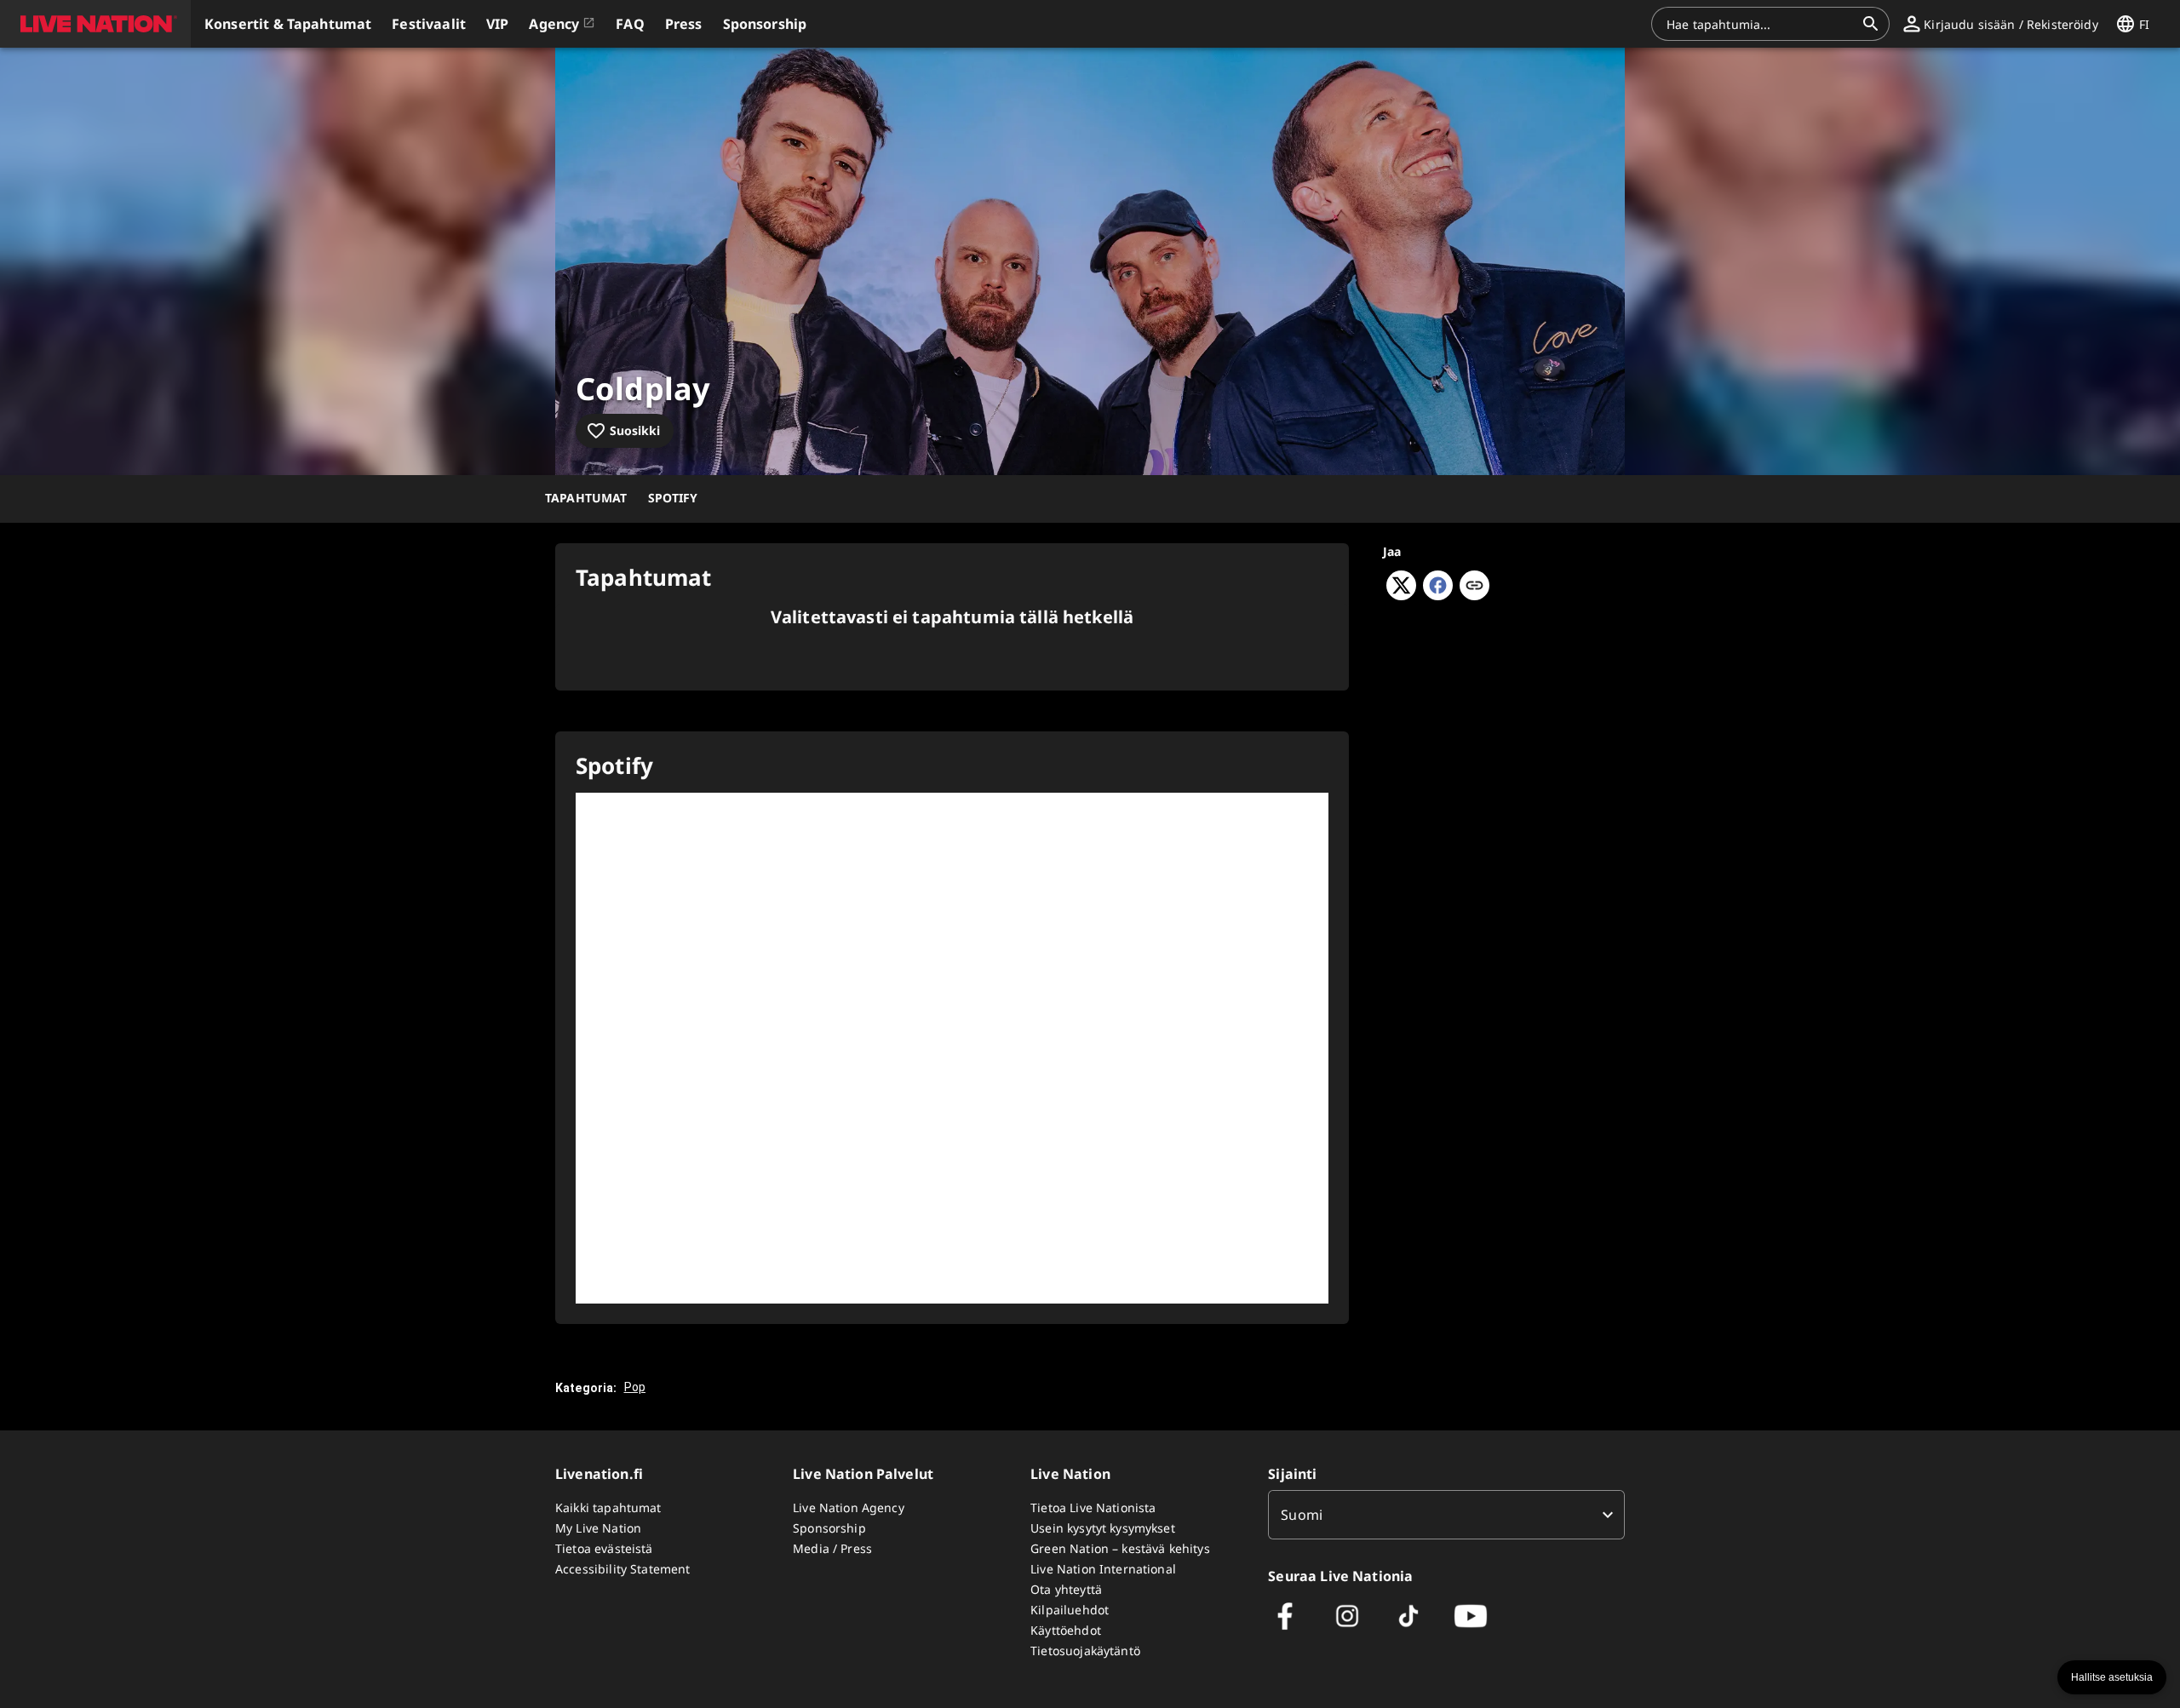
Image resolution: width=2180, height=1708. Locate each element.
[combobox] (1760, 24)
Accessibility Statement (622, 1569)
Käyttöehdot (1066, 1630)
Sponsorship (829, 1528)
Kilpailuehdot (1070, 1610)
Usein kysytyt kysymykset (1103, 1528)
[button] (95, 24)
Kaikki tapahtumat (608, 1507)
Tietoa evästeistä (604, 1548)
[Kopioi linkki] (1474, 587)
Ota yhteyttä (1066, 1589)
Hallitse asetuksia (2112, 1677)
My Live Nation (598, 1528)
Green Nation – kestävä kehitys (1120, 1548)
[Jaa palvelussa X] (1401, 595)
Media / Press (832, 1548)
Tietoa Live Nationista (1093, 1507)
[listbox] (1446, 1515)
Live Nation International (1103, 1569)
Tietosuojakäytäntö (1085, 1651)
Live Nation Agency (849, 1507)
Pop (635, 1387)
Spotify (673, 498)
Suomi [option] (1302, 1515)
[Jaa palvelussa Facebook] (1438, 595)
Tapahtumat (586, 498)
